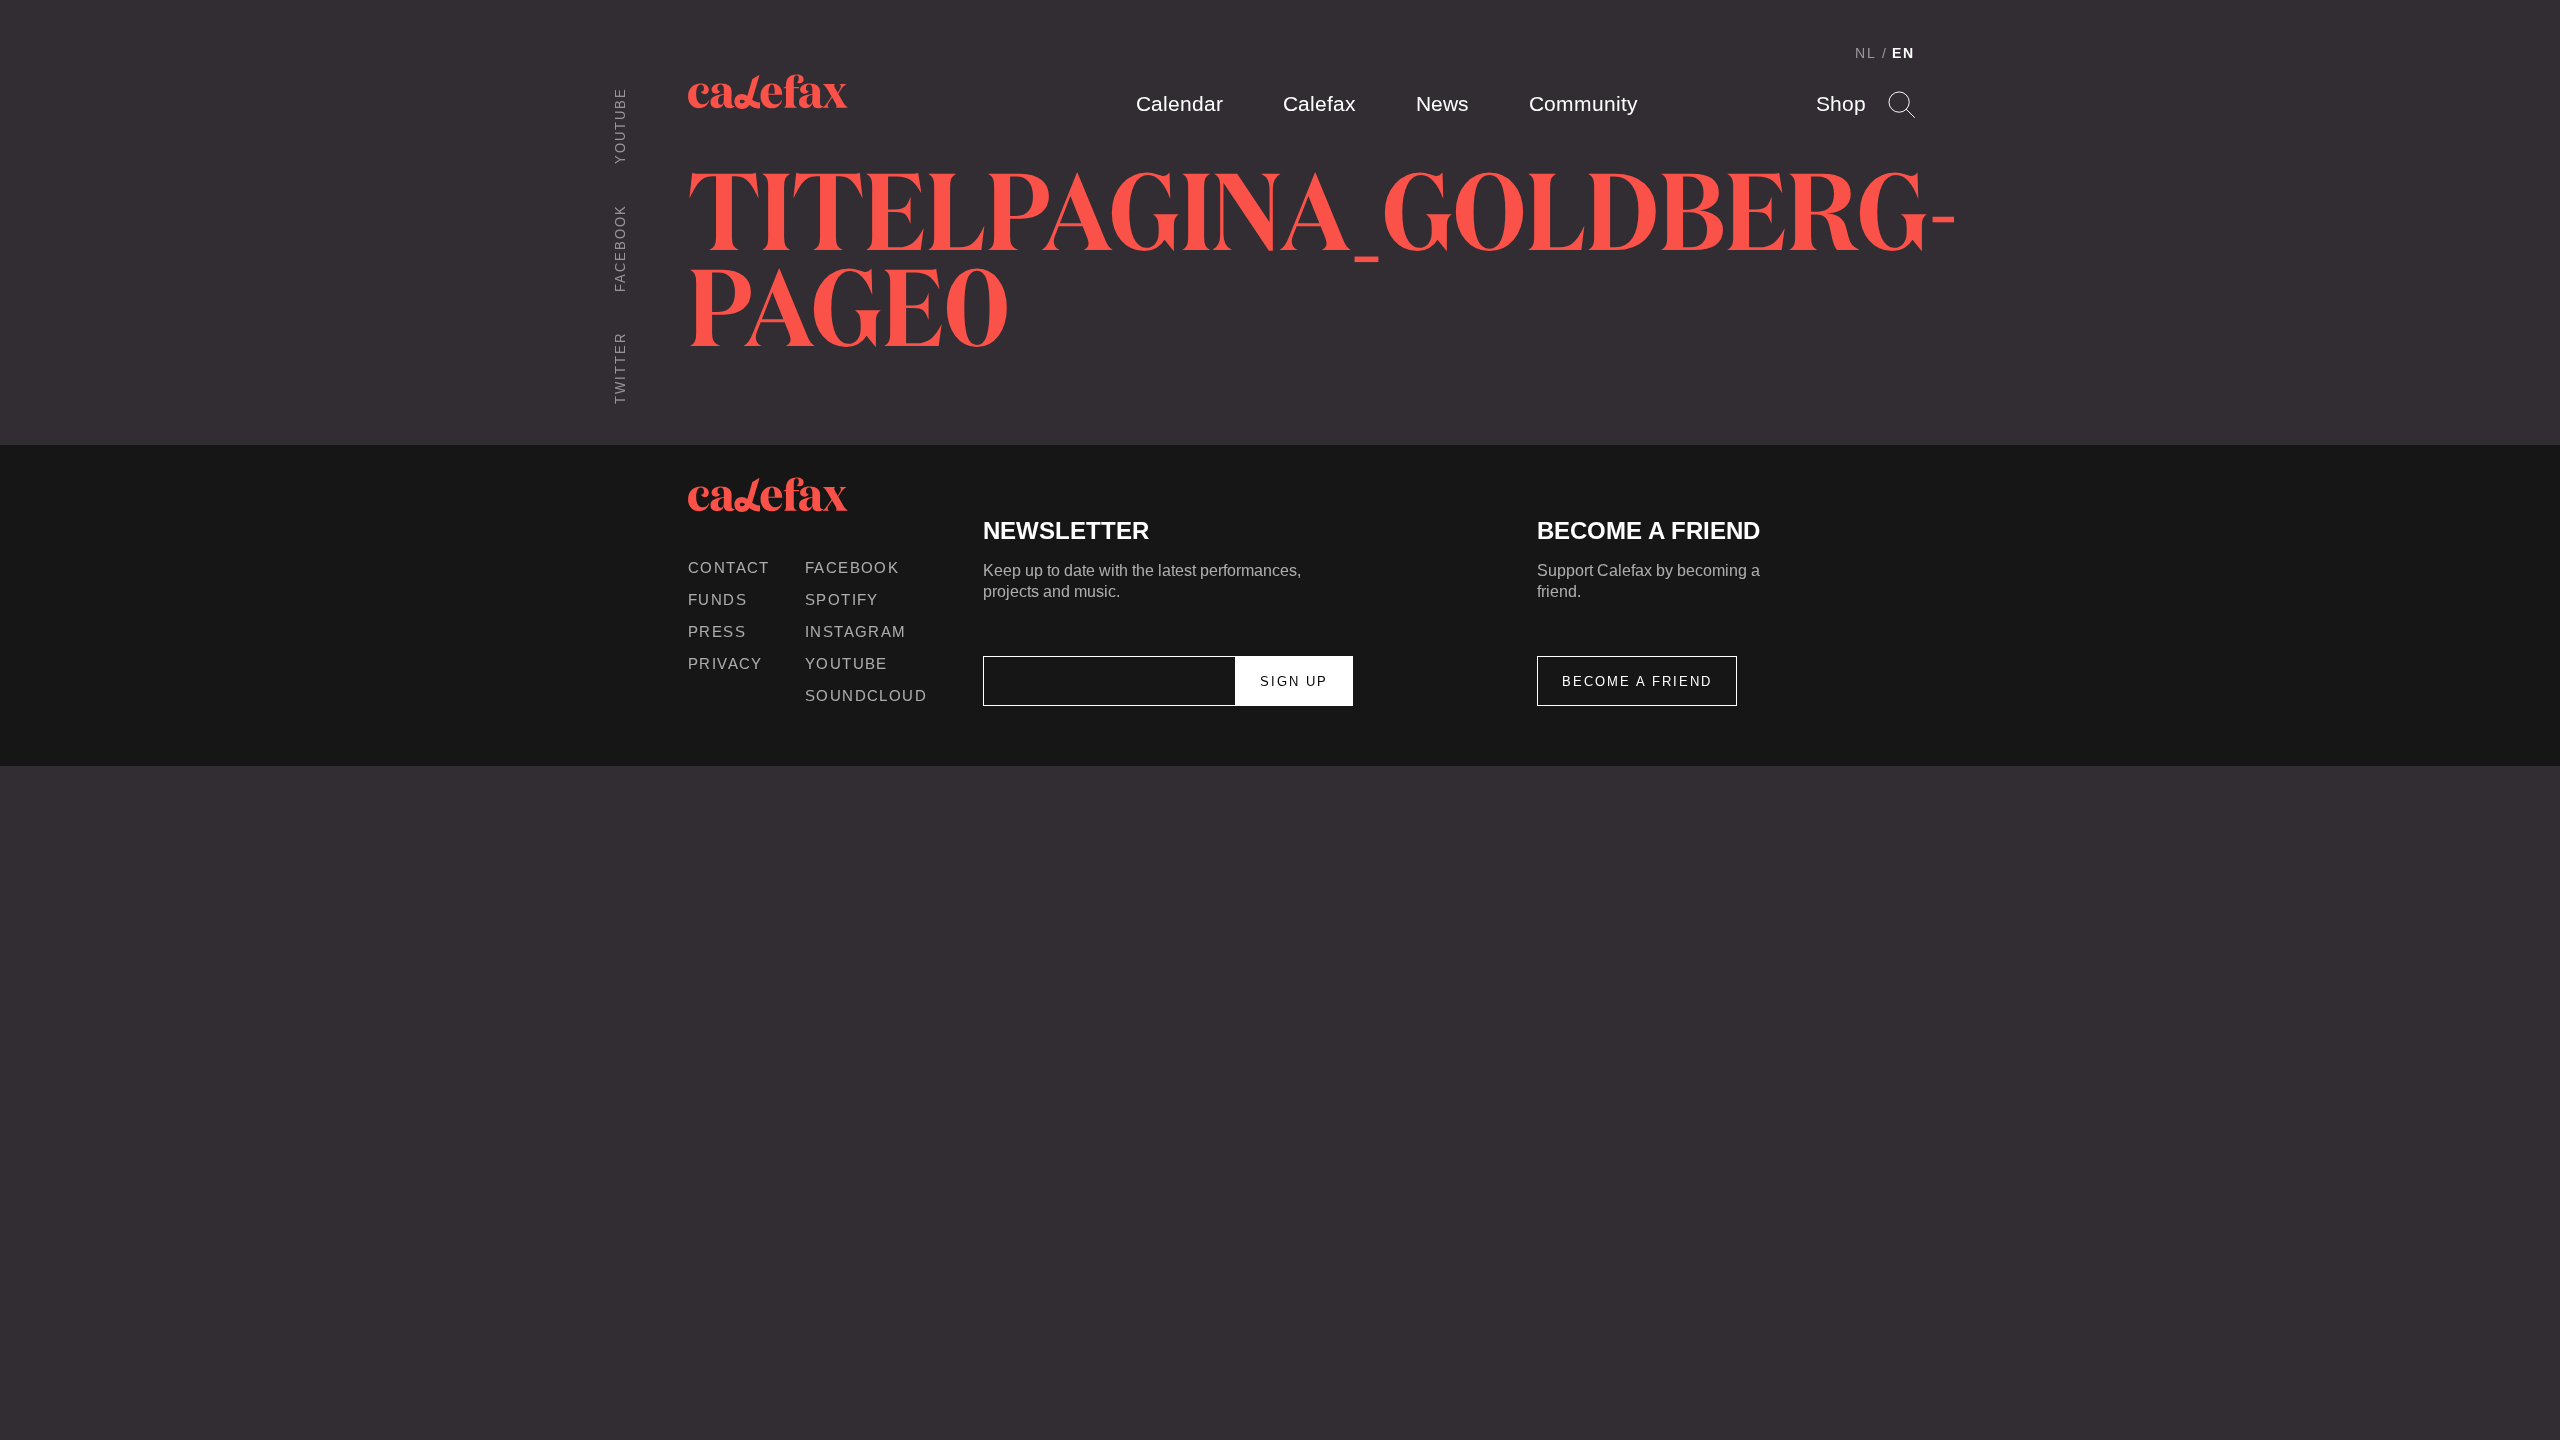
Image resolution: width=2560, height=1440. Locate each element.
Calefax (1319, 103)
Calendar (1179, 103)
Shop (1841, 103)
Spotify (842, 599)
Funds (717, 599)
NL (1866, 53)
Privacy (725, 663)
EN (1903, 53)
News (1442, 103)
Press (717, 631)
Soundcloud (866, 695)
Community (1583, 103)
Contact (729, 567)
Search (1901, 104)
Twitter (620, 368)
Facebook (620, 248)
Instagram (856, 631)
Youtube (620, 125)
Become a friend (1637, 681)
